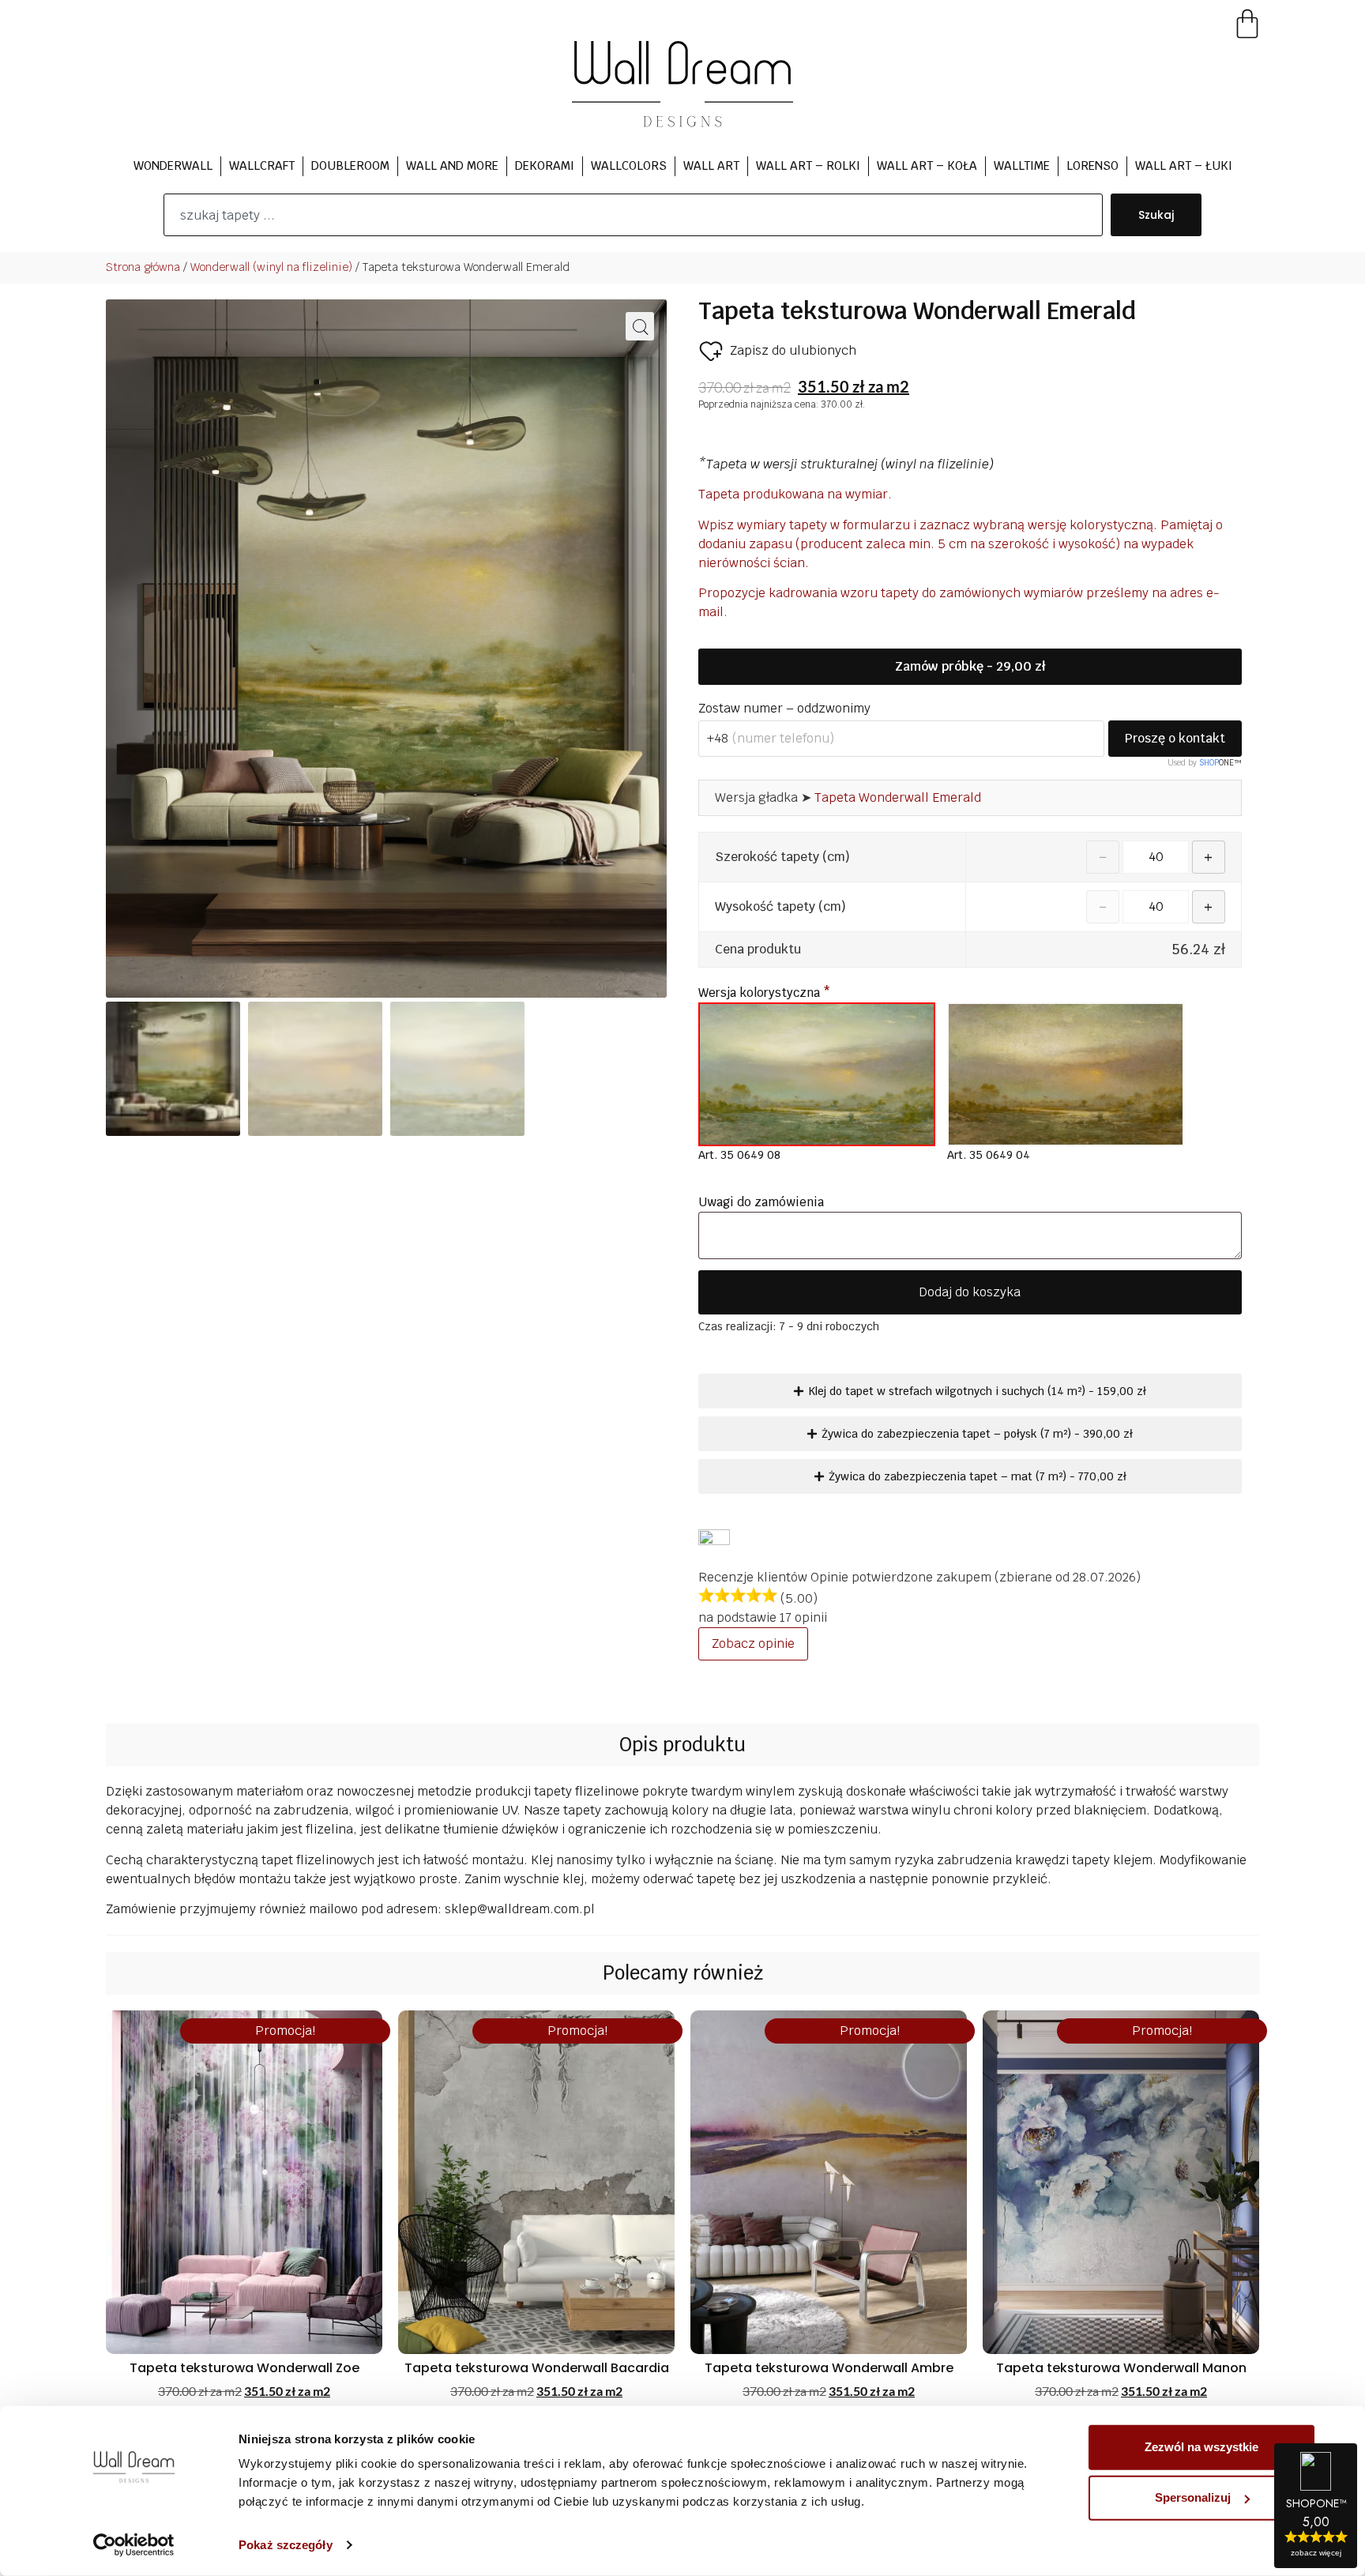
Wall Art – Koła (927, 165)
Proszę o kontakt (1175, 738)
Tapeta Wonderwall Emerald (898, 797)
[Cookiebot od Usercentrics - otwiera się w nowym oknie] (134, 2545)
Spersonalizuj (1193, 2497)
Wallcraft (262, 165)
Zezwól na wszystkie (1201, 2447)
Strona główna (143, 267)
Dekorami (545, 165)
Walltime (1022, 165)
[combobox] (633, 215)
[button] (640, 326)
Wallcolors (629, 165)
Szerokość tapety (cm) (782, 857)
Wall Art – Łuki (1184, 165)
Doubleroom (350, 165)
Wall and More (452, 165)
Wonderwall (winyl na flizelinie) (271, 267)
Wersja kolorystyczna (764, 993)
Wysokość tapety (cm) (780, 907)
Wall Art (711, 165)
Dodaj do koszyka (970, 1292)
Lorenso (1092, 165)
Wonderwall (173, 165)
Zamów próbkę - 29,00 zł (970, 666)
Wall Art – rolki (808, 165)
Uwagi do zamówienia (763, 1202)
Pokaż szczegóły (286, 2545)
